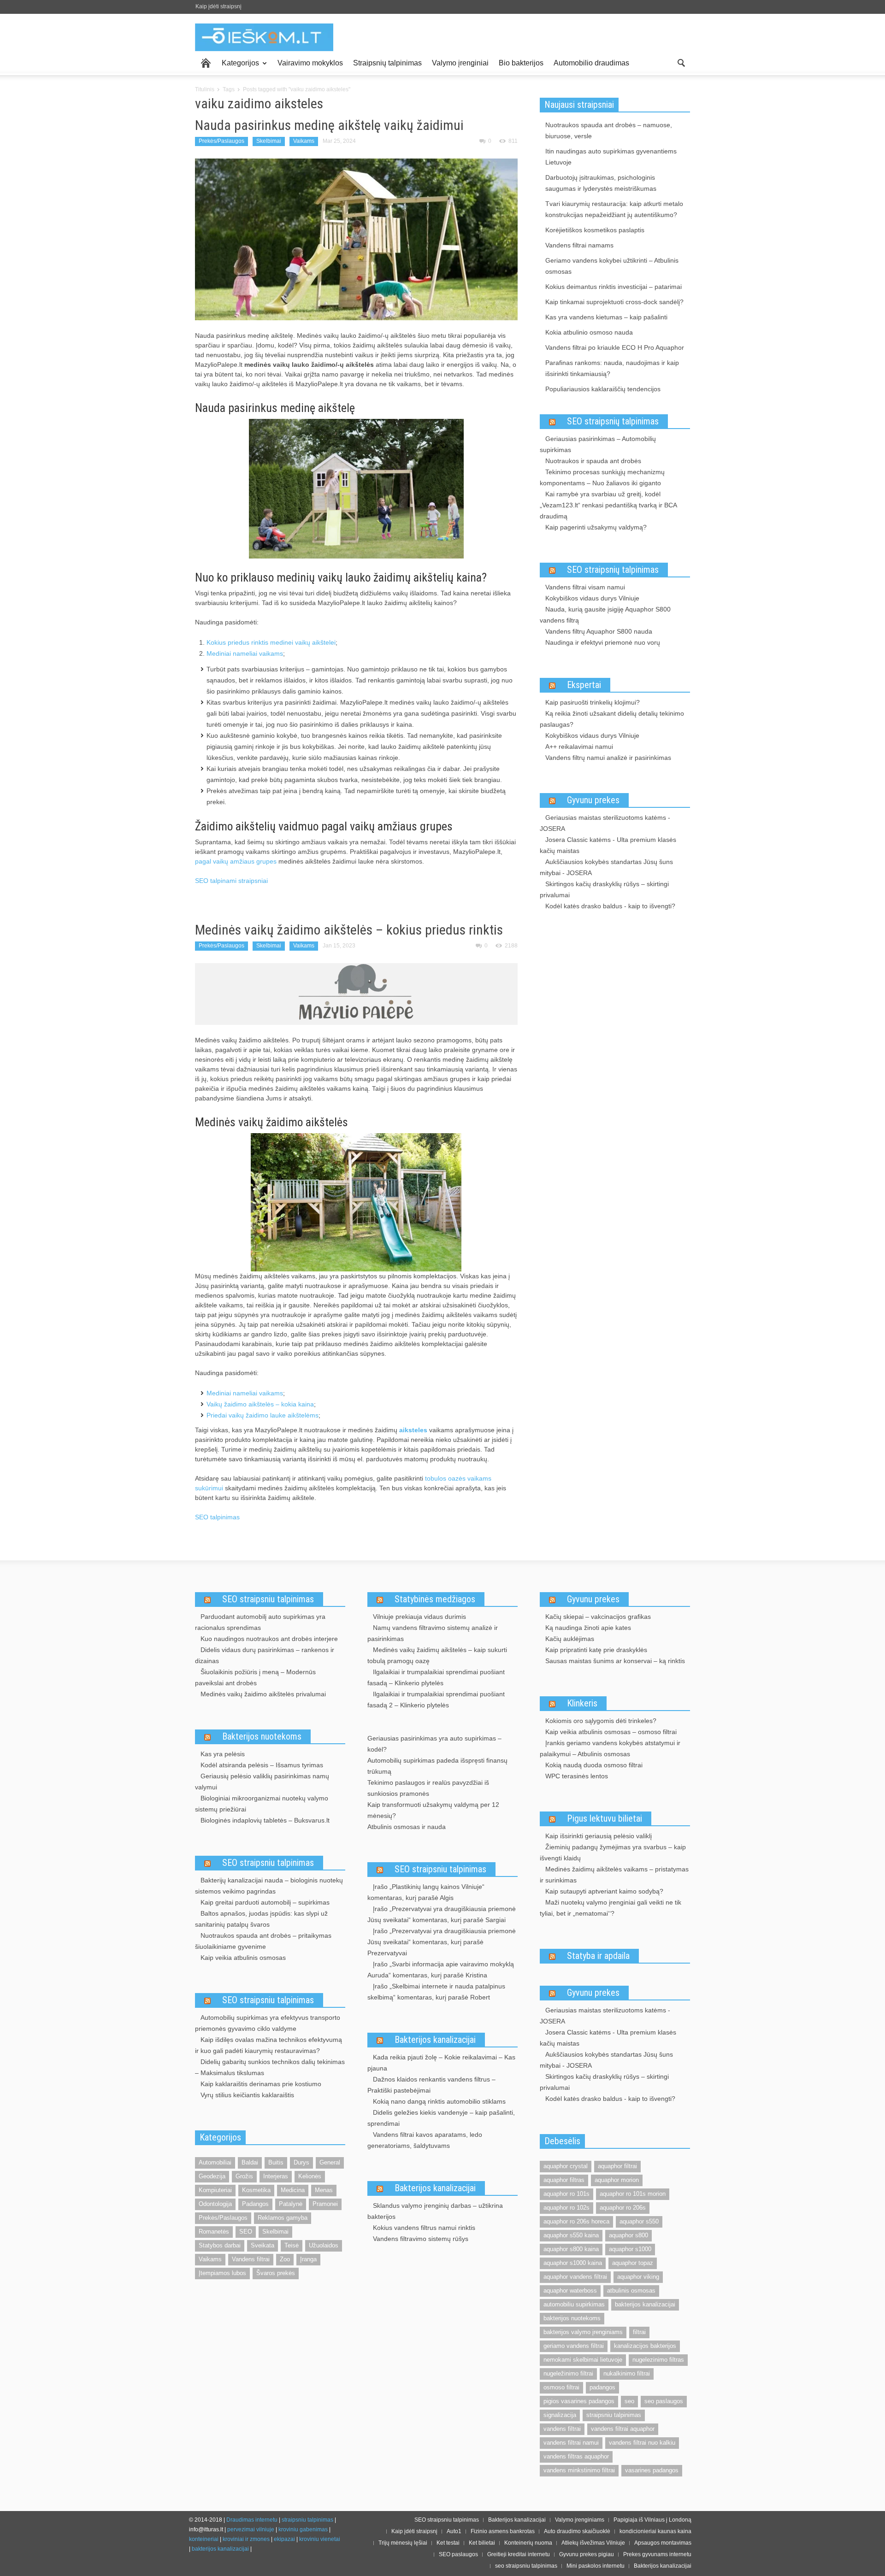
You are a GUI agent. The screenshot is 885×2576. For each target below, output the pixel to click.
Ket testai (448, 2543)
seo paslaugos (664, 2401)
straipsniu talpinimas (614, 2415)
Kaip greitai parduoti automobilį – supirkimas (265, 1902)
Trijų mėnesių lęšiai (403, 2543)
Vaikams (304, 141)
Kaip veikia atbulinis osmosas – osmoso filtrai (611, 1732)
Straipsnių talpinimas (387, 63)
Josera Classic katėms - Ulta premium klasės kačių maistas (608, 845)
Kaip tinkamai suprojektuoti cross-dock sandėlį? (614, 302)
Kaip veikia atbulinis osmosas (243, 1958)
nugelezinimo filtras (658, 2360)
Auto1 (454, 2531)
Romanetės (214, 2232)
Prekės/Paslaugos (221, 141)
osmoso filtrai (561, 2387)
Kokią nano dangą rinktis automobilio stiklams (439, 2101)
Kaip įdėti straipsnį (218, 6)
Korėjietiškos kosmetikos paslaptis (595, 230)
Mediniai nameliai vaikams (245, 653)
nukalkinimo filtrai (627, 2373)
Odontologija (215, 2204)
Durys (301, 2162)
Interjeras (276, 2176)
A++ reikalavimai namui (579, 747)
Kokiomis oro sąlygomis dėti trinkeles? (601, 1721)
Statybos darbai (220, 2245)
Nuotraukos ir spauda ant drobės (593, 461)
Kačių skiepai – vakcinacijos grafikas (598, 1617)
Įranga (308, 2259)
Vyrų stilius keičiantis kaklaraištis (247, 2095)
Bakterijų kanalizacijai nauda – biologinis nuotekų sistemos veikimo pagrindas (269, 1886)
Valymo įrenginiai (460, 63)
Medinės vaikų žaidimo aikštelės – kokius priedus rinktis (349, 930)
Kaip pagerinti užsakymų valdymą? (596, 527)
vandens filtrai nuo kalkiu (642, 2443)
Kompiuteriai (215, 2190)
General (330, 2162)
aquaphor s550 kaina (571, 2235)
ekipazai (284, 2539)
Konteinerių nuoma (528, 2543)
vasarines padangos (652, 2470)
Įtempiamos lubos (222, 2273)
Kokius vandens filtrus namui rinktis (424, 2228)
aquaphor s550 (639, 2221)
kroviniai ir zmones (246, 2539)
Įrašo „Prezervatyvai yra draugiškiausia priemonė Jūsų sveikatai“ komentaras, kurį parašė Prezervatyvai (442, 1942)
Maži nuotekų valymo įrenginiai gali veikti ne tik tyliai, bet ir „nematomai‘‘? (611, 1908)
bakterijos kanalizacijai (645, 2304)
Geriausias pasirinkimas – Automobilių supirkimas (598, 444)
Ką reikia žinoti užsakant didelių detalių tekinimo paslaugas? (612, 719)
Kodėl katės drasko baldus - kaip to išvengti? (610, 906)
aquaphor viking (638, 2277)
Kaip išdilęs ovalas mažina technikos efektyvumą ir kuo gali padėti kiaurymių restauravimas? (268, 2045)
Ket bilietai (482, 2543)
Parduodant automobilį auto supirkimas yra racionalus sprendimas (260, 1622)
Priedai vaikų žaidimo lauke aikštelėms (263, 1415)
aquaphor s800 (628, 2235)
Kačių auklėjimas (570, 1639)
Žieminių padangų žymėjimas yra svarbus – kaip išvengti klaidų (613, 1853)
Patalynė (291, 2204)
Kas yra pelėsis (223, 1754)
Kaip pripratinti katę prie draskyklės (596, 1650)
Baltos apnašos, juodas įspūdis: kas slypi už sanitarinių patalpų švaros (261, 1919)
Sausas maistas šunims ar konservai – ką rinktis (615, 1661)
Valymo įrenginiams (580, 2520)
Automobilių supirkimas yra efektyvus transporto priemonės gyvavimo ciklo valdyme (268, 2023)
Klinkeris (582, 1703)
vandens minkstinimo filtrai (579, 2470)
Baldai (250, 2162)
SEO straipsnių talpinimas (613, 421)
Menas (324, 2190)
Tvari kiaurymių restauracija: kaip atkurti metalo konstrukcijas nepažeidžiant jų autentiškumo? (614, 209)
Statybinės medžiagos (435, 1599)
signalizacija (560, 2415)
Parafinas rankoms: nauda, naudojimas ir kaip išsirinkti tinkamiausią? (612, 368)
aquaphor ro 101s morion (633, 2194)
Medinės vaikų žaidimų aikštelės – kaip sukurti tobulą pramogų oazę (437, 1655)
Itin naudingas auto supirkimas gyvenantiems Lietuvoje (611, 157)
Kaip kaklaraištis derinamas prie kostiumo (261, 2084)
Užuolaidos (324, 2245)
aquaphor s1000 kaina (573, 2263)
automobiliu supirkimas (574, 2304)
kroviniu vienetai (320, 2539)
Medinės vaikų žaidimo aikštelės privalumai (263, 1694)
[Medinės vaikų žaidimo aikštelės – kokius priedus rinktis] (356, 994)
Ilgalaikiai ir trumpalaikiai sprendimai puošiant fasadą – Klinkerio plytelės (436, 1677)
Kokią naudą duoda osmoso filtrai (594, 1765)
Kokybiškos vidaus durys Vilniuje (592, 598)
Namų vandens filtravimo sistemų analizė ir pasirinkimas (433, 1633)
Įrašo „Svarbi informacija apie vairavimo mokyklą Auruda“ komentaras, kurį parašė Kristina (441, 1970)
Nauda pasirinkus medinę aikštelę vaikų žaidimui (329, 125)
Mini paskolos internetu (596, 2566)
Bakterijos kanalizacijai (435, 2040)
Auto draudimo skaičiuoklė (577, 2531)
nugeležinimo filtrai (568, 2373)
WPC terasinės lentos (577, 1776)
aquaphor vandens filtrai (575, 2277)
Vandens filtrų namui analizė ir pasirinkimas (608, 758)
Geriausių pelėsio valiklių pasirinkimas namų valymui (262, 1782)
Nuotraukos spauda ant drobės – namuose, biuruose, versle (609, 130)
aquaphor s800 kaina (571, 2249)
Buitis (276, 2162)
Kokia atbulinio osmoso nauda (589, 332)
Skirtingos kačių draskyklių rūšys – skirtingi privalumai (604, 889)
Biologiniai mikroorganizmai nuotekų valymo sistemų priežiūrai (262, 1804)
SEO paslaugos (458, 2554)
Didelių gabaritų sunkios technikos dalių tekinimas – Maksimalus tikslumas (270, 2067)
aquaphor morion (617, 2180)
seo (629, 2401)
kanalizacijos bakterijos (645, 2346)
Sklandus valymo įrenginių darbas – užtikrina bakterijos (435, 2211)
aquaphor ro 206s (623, 2208)
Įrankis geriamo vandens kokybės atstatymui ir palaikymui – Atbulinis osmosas (610, 1748)
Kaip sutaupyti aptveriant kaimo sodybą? (604, 1891)
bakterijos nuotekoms (572, 2318)
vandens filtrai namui (571, 2443)
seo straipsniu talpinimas (526, 2566)
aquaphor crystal (566, 2166)
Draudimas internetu (252, 2520)
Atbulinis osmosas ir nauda (407, 1827)
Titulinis (205, 89)
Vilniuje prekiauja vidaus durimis (419, 1617)
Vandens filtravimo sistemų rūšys (421, 2239)
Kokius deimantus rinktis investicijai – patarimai (614, 287)
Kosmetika (256, 2190)
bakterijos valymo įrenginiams (583, 2332)
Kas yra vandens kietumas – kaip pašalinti (606, 317)
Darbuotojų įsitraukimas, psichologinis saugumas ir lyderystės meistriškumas (601, 183)
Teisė (292, 2245)
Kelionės (310, 2176)
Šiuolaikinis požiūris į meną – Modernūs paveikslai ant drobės (255, 1677)
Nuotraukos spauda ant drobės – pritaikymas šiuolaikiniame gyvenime (263, 1941)
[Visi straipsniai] (206, 63)
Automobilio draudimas (591, 63)
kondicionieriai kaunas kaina (655, 2531)
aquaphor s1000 (630, 2249)
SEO (246, 2232)
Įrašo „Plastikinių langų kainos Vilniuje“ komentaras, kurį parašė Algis (426, 1892)
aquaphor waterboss (570, 2291)
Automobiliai (215, 2162)
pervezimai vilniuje (251, 2529)
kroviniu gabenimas (303, 2529)
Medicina (293, 2190)
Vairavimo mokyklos (310, 63)
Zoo (285, 2259)
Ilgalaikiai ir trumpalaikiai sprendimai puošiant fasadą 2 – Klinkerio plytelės (436, 1700)
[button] (681, 62)
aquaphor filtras (564, 2180)
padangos (602, 2387)
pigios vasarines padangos (579, 2401)
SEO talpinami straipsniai (231, 881)
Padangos (255, 2204)
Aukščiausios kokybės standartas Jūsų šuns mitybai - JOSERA (606, 867)
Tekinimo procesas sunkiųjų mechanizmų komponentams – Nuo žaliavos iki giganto (602, 477)
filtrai (639, 2332)
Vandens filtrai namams (579, 245)
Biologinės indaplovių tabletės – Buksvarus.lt (265, 1820)
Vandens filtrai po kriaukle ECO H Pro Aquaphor (615, 347)
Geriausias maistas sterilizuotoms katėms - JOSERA (605, 823)
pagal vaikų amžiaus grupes (236, 861)
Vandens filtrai (251, 2259)
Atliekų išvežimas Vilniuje (593, 2543)
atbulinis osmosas (631, 2291)
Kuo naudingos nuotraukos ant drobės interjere (269, 1639)
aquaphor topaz (633, 2263)
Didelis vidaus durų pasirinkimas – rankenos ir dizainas (265, 1655)
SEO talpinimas (217, 1517)
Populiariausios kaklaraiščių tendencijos (603, 389)
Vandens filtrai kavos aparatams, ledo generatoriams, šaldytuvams (425, 2140)
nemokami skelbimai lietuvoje (583, 2360)
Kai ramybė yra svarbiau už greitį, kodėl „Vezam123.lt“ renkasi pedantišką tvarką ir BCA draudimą (608, 505)
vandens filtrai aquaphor (623, 2429)
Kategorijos (238, 67)
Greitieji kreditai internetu (519, 2554)
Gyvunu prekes (593, 800)
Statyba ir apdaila (598, 1956)
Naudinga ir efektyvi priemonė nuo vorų (603, 642)
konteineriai (204, 2539)
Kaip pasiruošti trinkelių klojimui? (593, 702)
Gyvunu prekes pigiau (587, 2554)
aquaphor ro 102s (566, 2208)
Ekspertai (584, 685)
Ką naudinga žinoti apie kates (588, 1628)
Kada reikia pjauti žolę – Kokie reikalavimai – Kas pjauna (441, 2063)
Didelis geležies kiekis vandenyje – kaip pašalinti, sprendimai (441, 2118)
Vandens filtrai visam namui (585, 587)
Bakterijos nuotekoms (262, 1736)
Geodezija (212, 2176)
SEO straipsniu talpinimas (268, 1599)
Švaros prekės (276, 2273)
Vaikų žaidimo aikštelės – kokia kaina (260, 1404)
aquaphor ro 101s (566, 2194)
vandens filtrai (562, 2429)
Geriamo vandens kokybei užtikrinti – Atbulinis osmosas (612, 266)
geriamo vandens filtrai (574, 2346)
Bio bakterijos (521, 63)
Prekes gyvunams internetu (657, 2554)
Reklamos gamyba (283, 2218)
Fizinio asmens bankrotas (503, 2531)
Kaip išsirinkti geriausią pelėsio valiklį (599, 1836)
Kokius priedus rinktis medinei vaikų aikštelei (271, 642)
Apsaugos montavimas (663, 2543)
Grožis (244, 2176)
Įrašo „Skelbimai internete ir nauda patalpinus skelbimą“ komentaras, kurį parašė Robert (436, 1992)
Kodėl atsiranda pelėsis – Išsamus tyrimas (262, 1765)
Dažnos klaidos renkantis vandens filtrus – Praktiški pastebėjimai (431, 2085)
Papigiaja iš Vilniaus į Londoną (652, 2520)
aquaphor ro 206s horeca (576, 2221)
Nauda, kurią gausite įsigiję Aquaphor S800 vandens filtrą (605, 615)
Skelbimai (269, 141)
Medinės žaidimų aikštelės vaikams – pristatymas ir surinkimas (614, 1875)
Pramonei (325, 2204)
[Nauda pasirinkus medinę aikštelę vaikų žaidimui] (356, 239)
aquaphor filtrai (617, 2166)
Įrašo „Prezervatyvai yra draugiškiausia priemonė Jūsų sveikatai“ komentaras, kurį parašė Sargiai (442, 1914)
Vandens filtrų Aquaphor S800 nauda (599, 631)
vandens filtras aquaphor (576, 2456)
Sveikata (263, 2245)
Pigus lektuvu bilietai (605, 1818)
